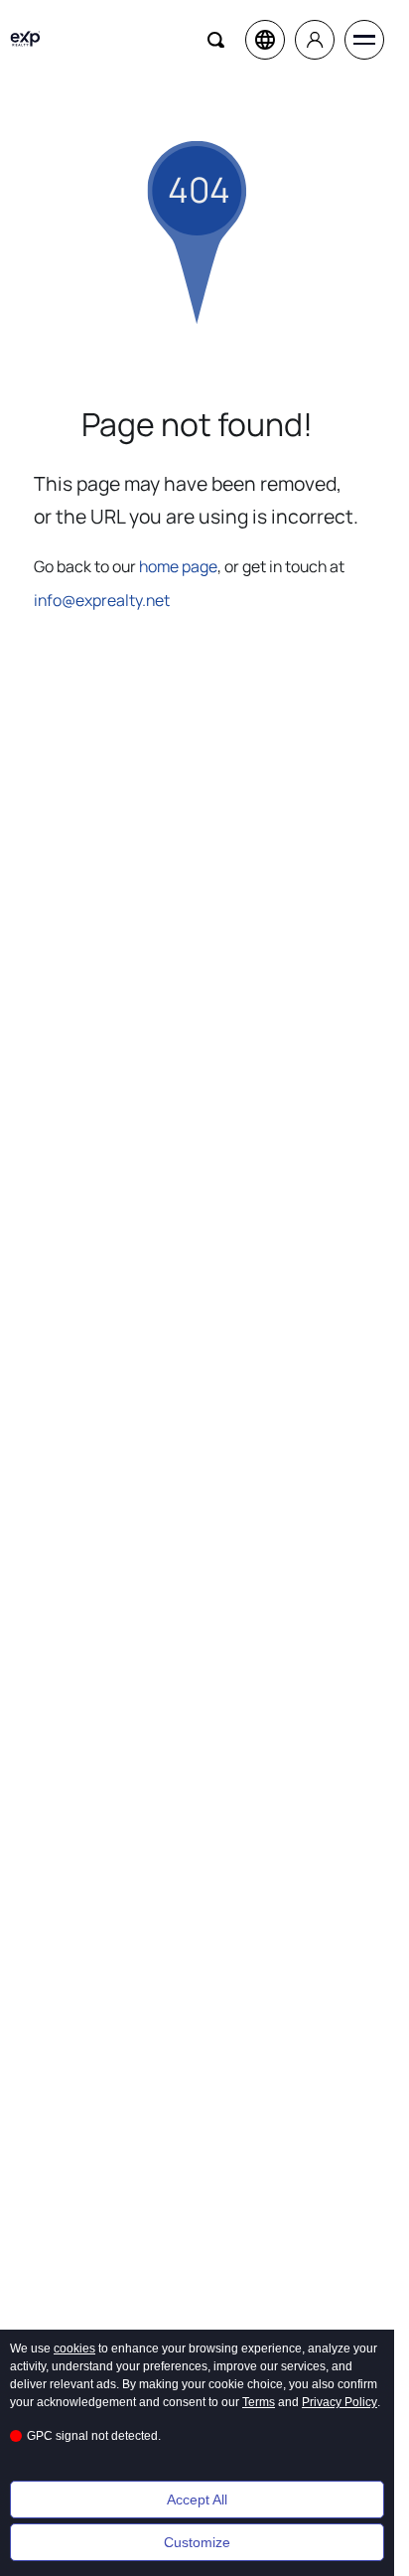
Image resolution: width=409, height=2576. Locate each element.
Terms (259, 2402)
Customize (197, 2542)
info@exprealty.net (102, 600)
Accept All (197, 2500)
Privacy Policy (340, 2402)
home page (178, 566)
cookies (74, 2349)
